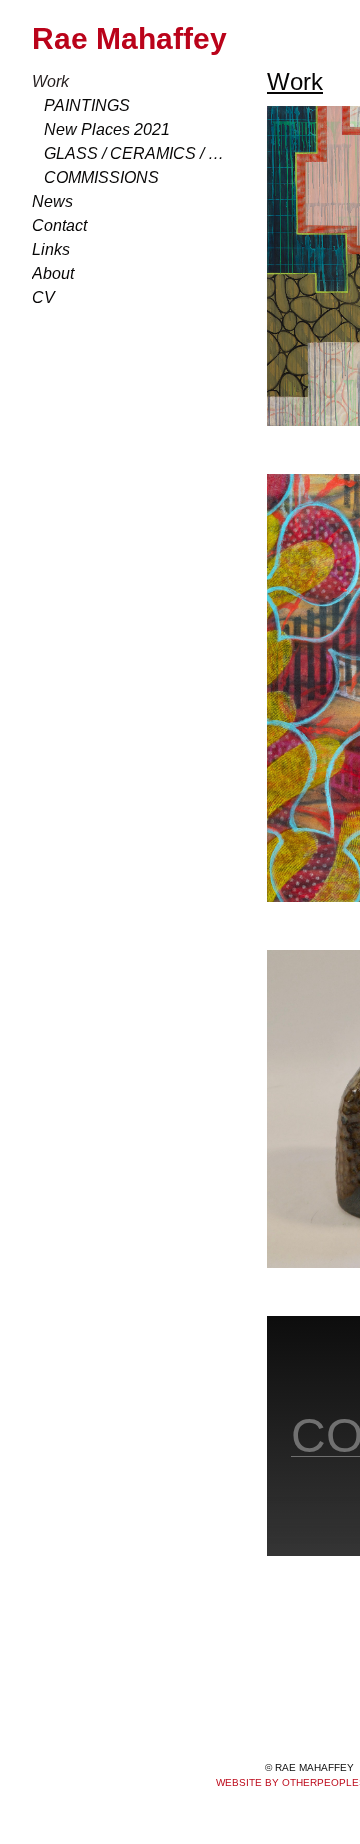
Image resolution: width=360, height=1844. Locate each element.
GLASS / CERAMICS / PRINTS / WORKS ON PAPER (138, 154)
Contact (56, 226)
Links (48, 250)
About (51, 274)
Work (48, 82)
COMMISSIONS (91, 178)
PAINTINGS (79, 106)
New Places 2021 (98, 130)
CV (41, 298)
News (49, 202)
